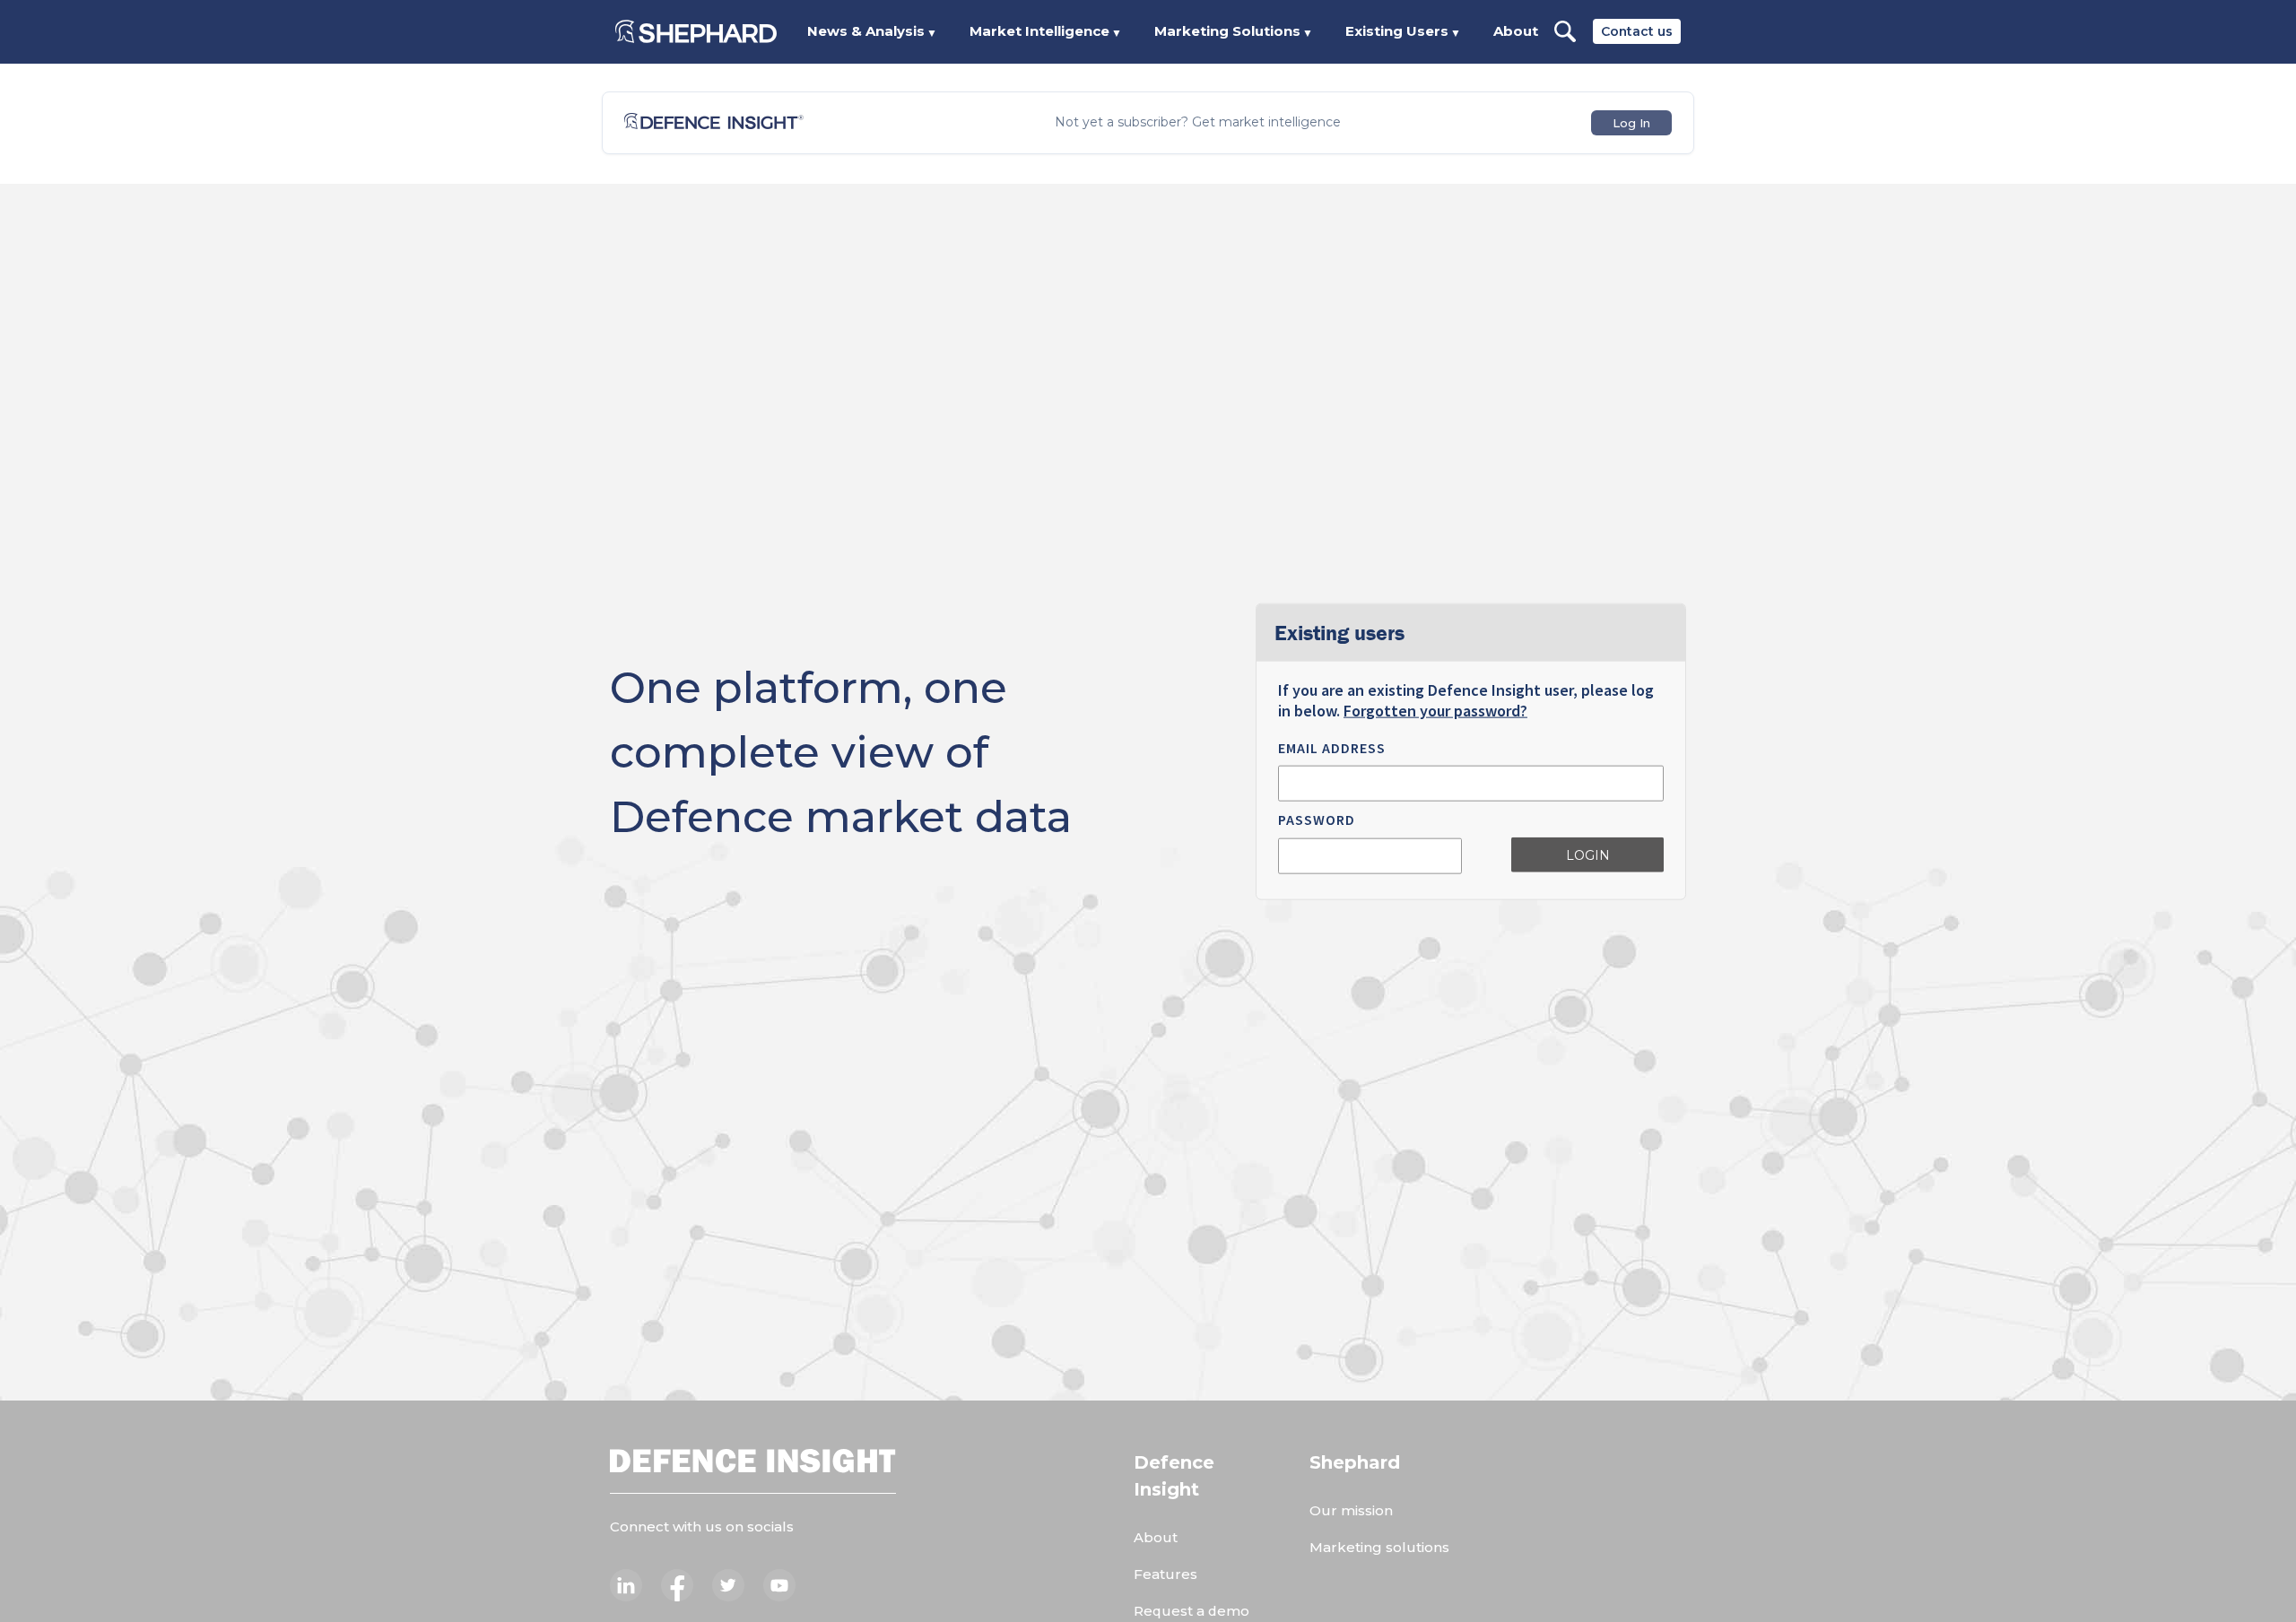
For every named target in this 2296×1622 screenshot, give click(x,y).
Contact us (1637, 31)
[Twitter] (728, 1585)
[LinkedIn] (626, 1585)
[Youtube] (779, 1585)
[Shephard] (696, 31)
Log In (1631, 123)
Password (1317, 820)
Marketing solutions (1379, 1547)
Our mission (1351, 1510)
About (1516, 31)
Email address (1332, 748)
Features (1165, 1574)
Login (1588, 854)
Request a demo (1191, 1611)
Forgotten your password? (1435, 711)
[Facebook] (677, 1585)
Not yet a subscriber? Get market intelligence (1198, 122)
